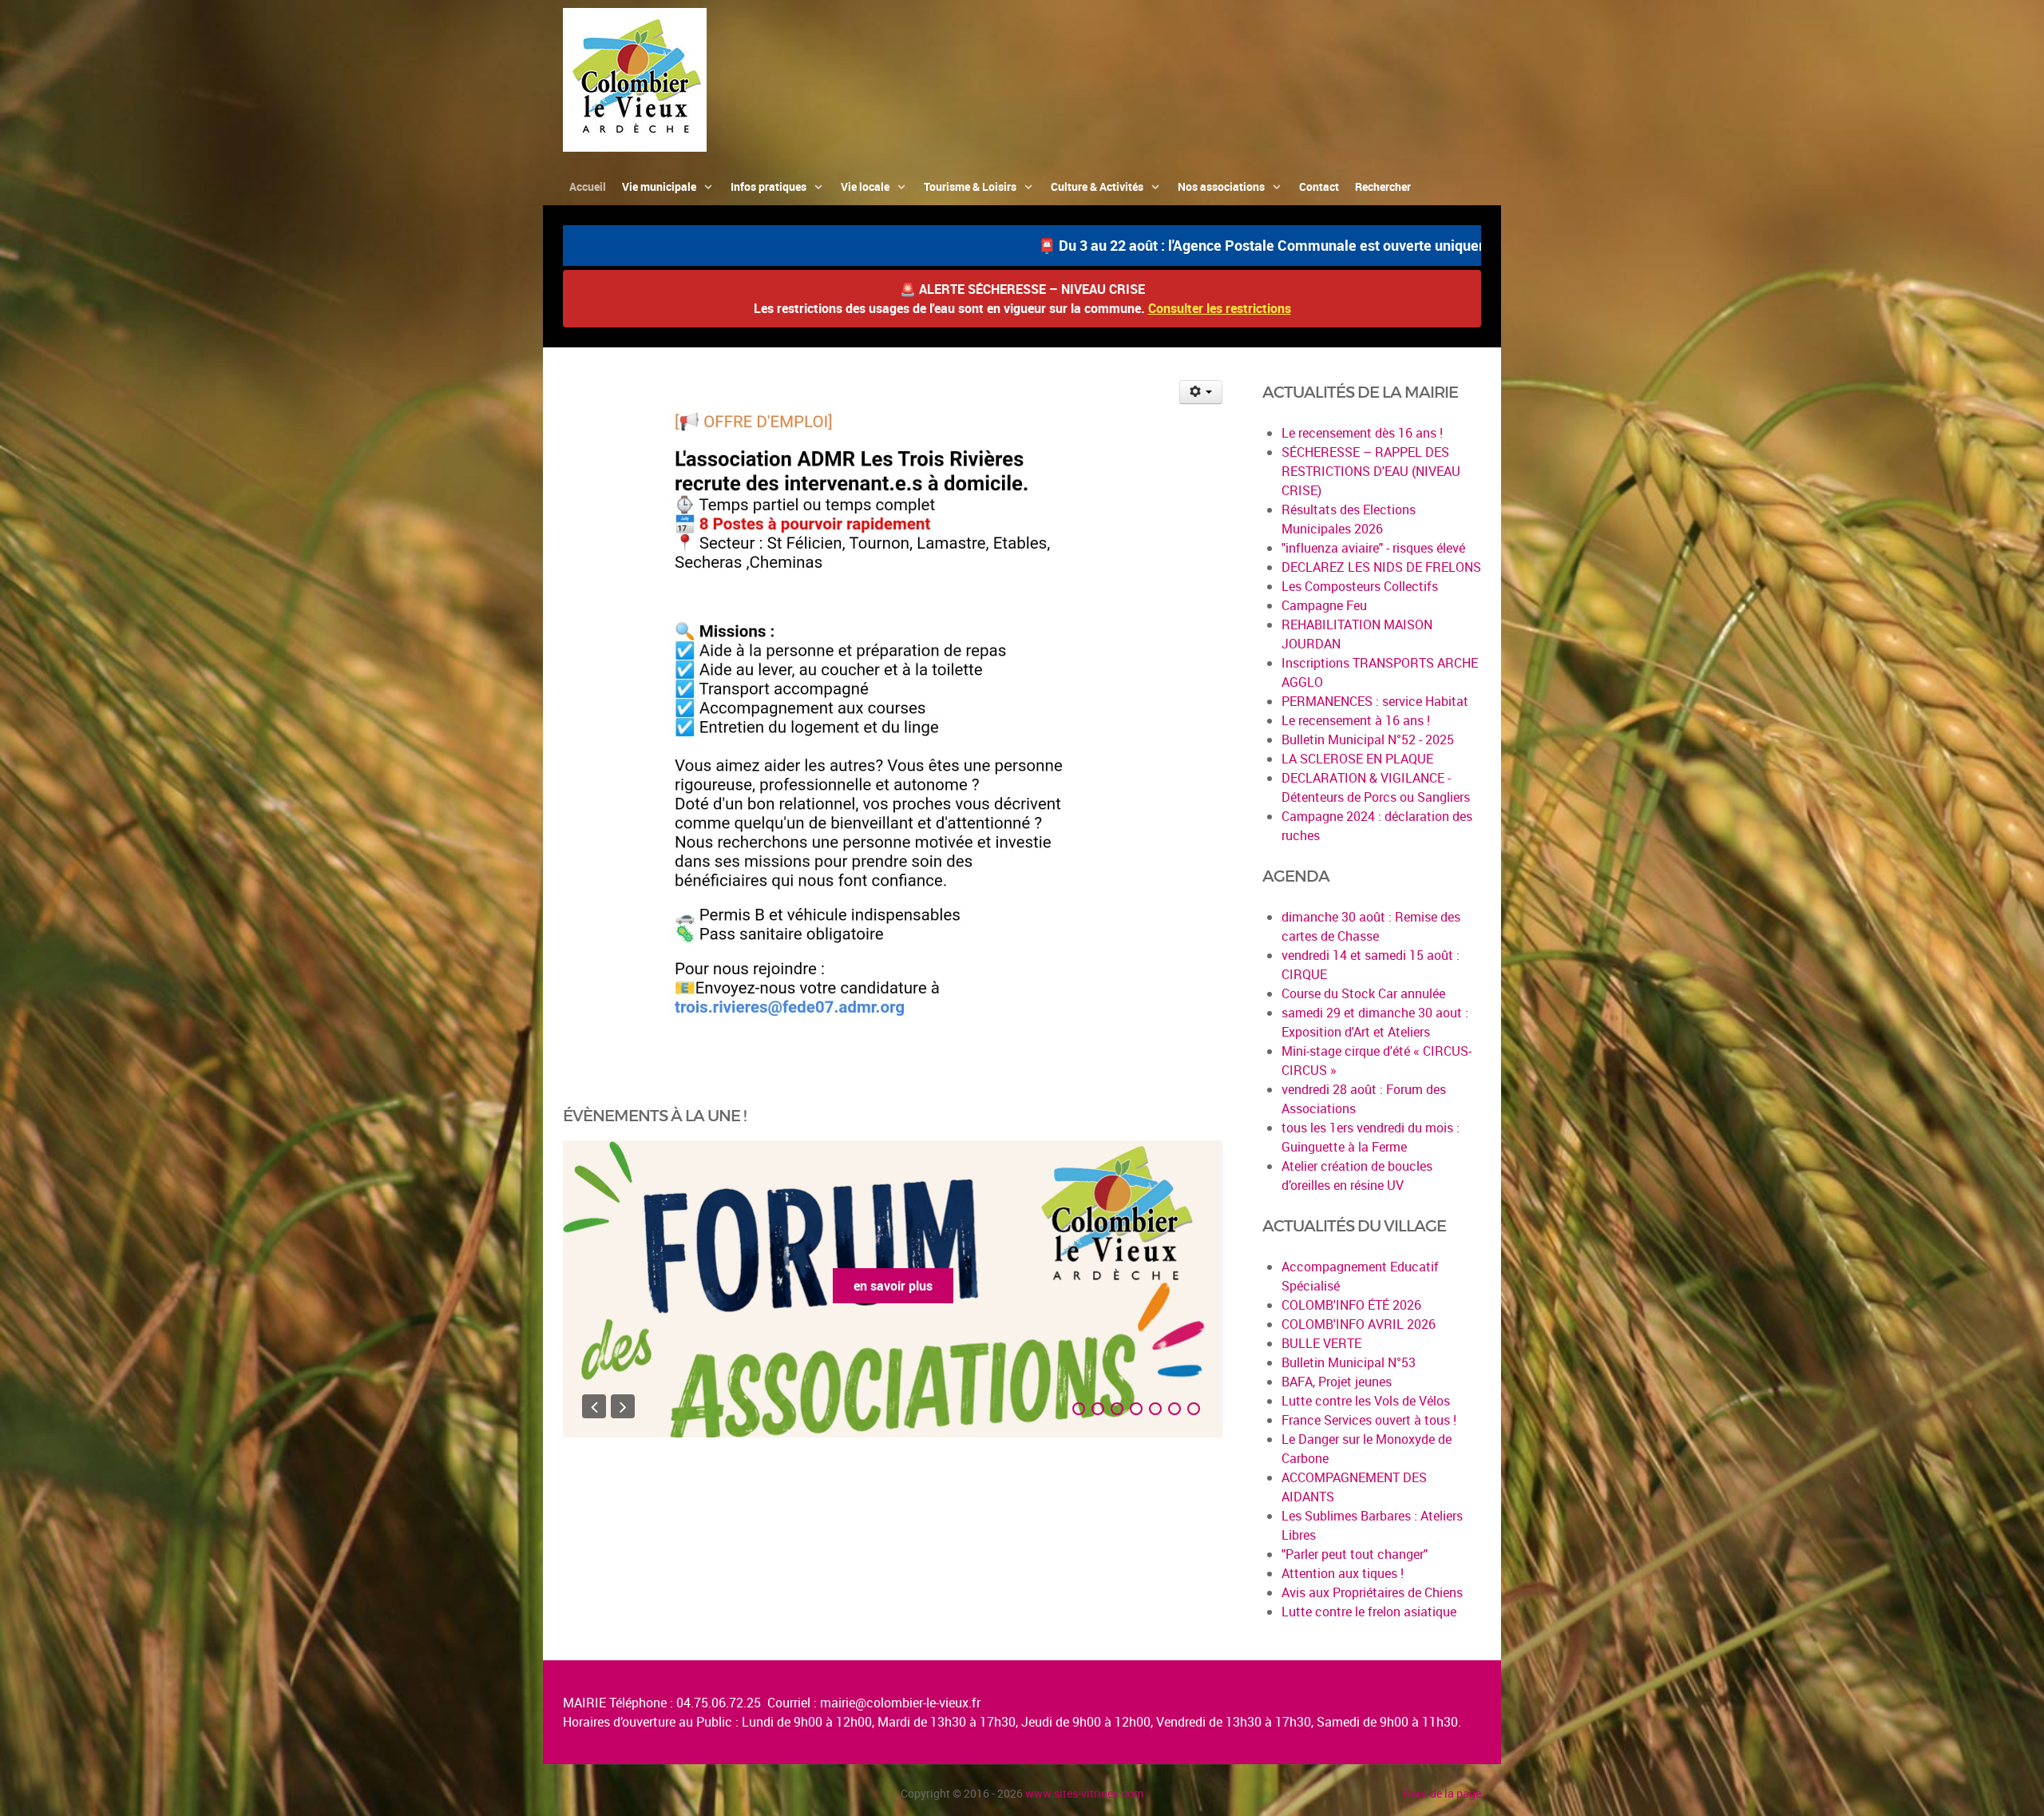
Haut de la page (1442, 1793)
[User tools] (1201, 392)
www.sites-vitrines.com (1084, 1793)
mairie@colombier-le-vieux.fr (900, 1703)
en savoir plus (893, 1286)
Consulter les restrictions (1220, 308)
